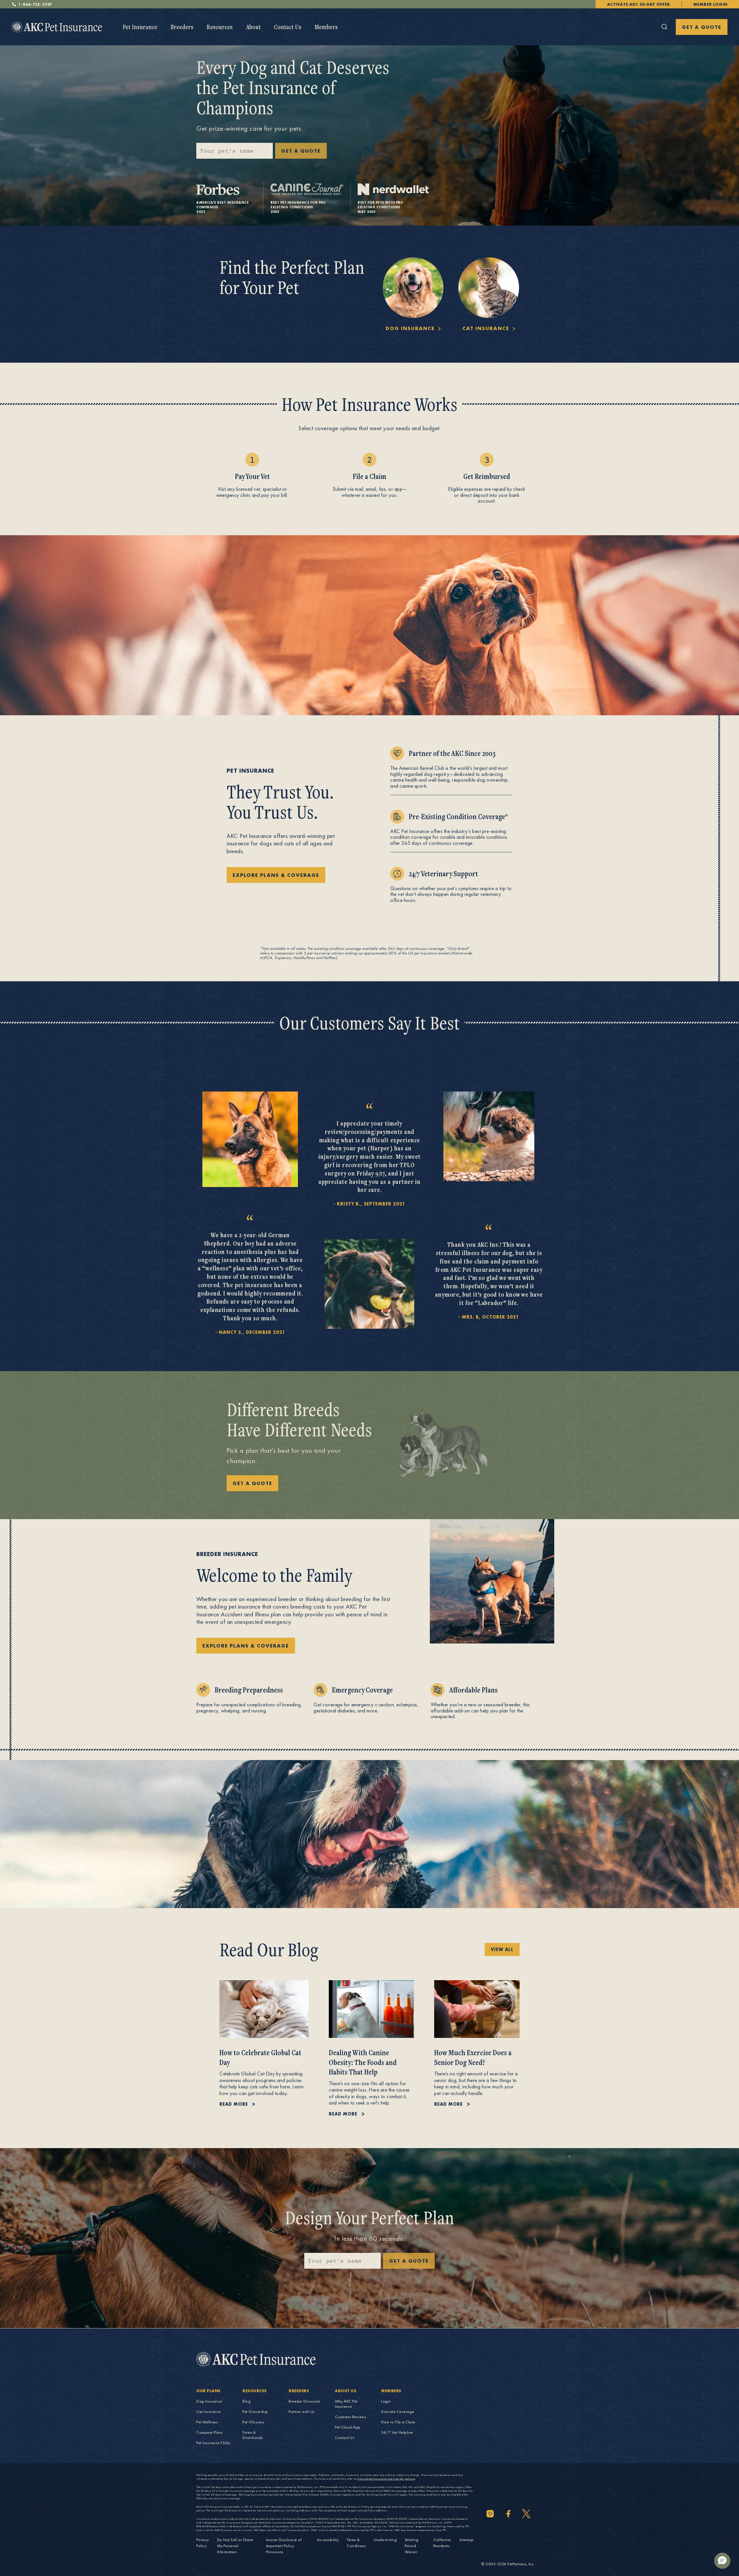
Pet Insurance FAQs (213, 2443)
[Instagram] (490, 2514)
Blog (247, 2401)
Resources (220, 27)
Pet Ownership (255, 2412)
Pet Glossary (253, 2422)
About (253, 27)
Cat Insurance (209, 2412)
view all (502, 1949)
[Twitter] (526, 2514)
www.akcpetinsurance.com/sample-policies (386, 2479)
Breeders (182, 27)
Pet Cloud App (348, 2427)
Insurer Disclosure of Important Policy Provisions (284, 2546)
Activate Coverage (398, 2412)
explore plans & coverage (276, 875)
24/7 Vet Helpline (397, 2432)
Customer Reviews (350, 2417)
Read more (234, 2104)
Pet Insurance (140, 27)
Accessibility (328, 2540)
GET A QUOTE (702, 27)
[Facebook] (508, 2514)
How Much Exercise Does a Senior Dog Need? (473, 2057)
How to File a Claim (398, 2422)
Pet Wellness (207, 2422)
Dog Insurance (209, 2401)
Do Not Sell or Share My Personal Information (235, 2546)
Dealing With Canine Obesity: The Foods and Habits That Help (363, 2062)
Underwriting (385, 2540)
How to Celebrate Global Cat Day (260, 2057)
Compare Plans (210, 2432)
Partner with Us (302, 2412)
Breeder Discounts (305, 2401)
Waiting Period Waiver (412, 2546)
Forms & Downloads (253, 2435)
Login (386, 2401)
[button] (722, 2561)
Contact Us (288, 27)
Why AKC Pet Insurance (346, 2404)
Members (326, 27)
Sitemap (467, 2540)
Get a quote (409, 2261)
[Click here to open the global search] (665, 27)
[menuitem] (140, 27)
